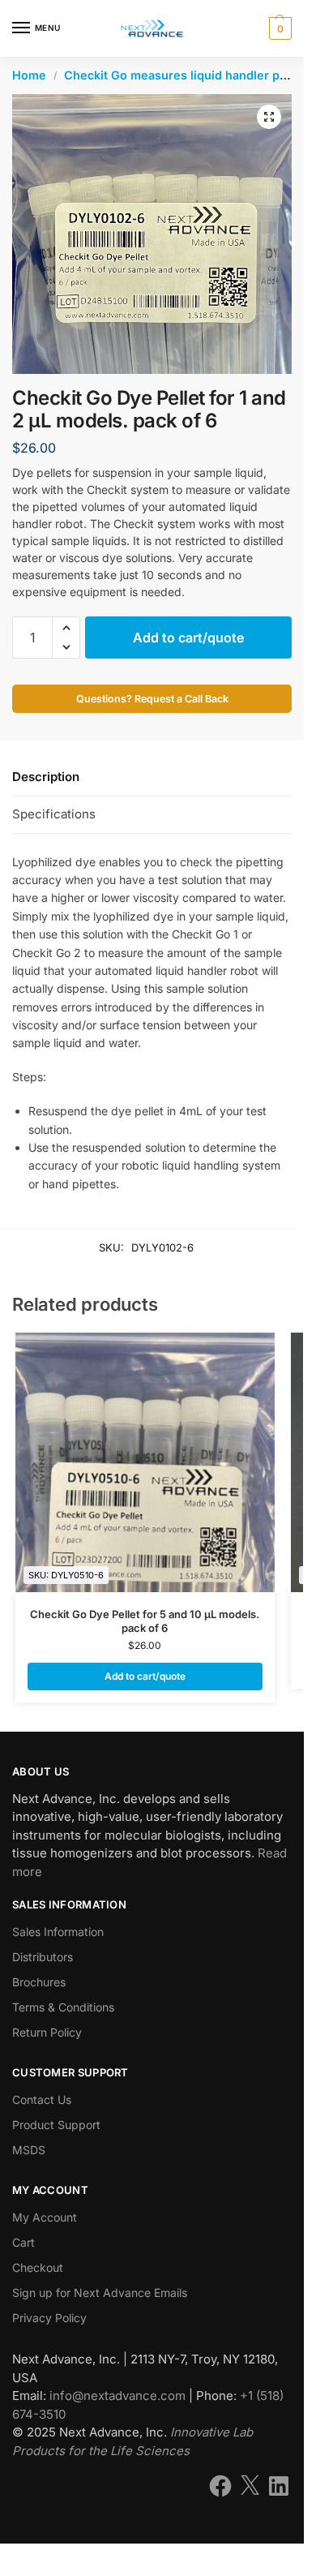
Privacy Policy (49, 2318)
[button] (278, 28)
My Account (45, 2217)
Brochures (39, 1982)
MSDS (29, 2150)
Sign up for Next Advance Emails (100, 2293)
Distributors (43, 1957)
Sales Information (58, 1932)
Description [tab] (46, 777)
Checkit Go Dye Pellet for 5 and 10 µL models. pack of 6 (145, 1621)
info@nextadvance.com (117, 2396)
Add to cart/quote (188, 638)
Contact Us (42, 2099)
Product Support (56, 2125)
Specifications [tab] (54, 814)
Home (29, 75)
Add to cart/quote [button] (145, 1676)
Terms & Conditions (63, 2007)
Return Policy (47, 2032)
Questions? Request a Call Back (152, 699)
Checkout (38, 2267)
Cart (23, 2242)
